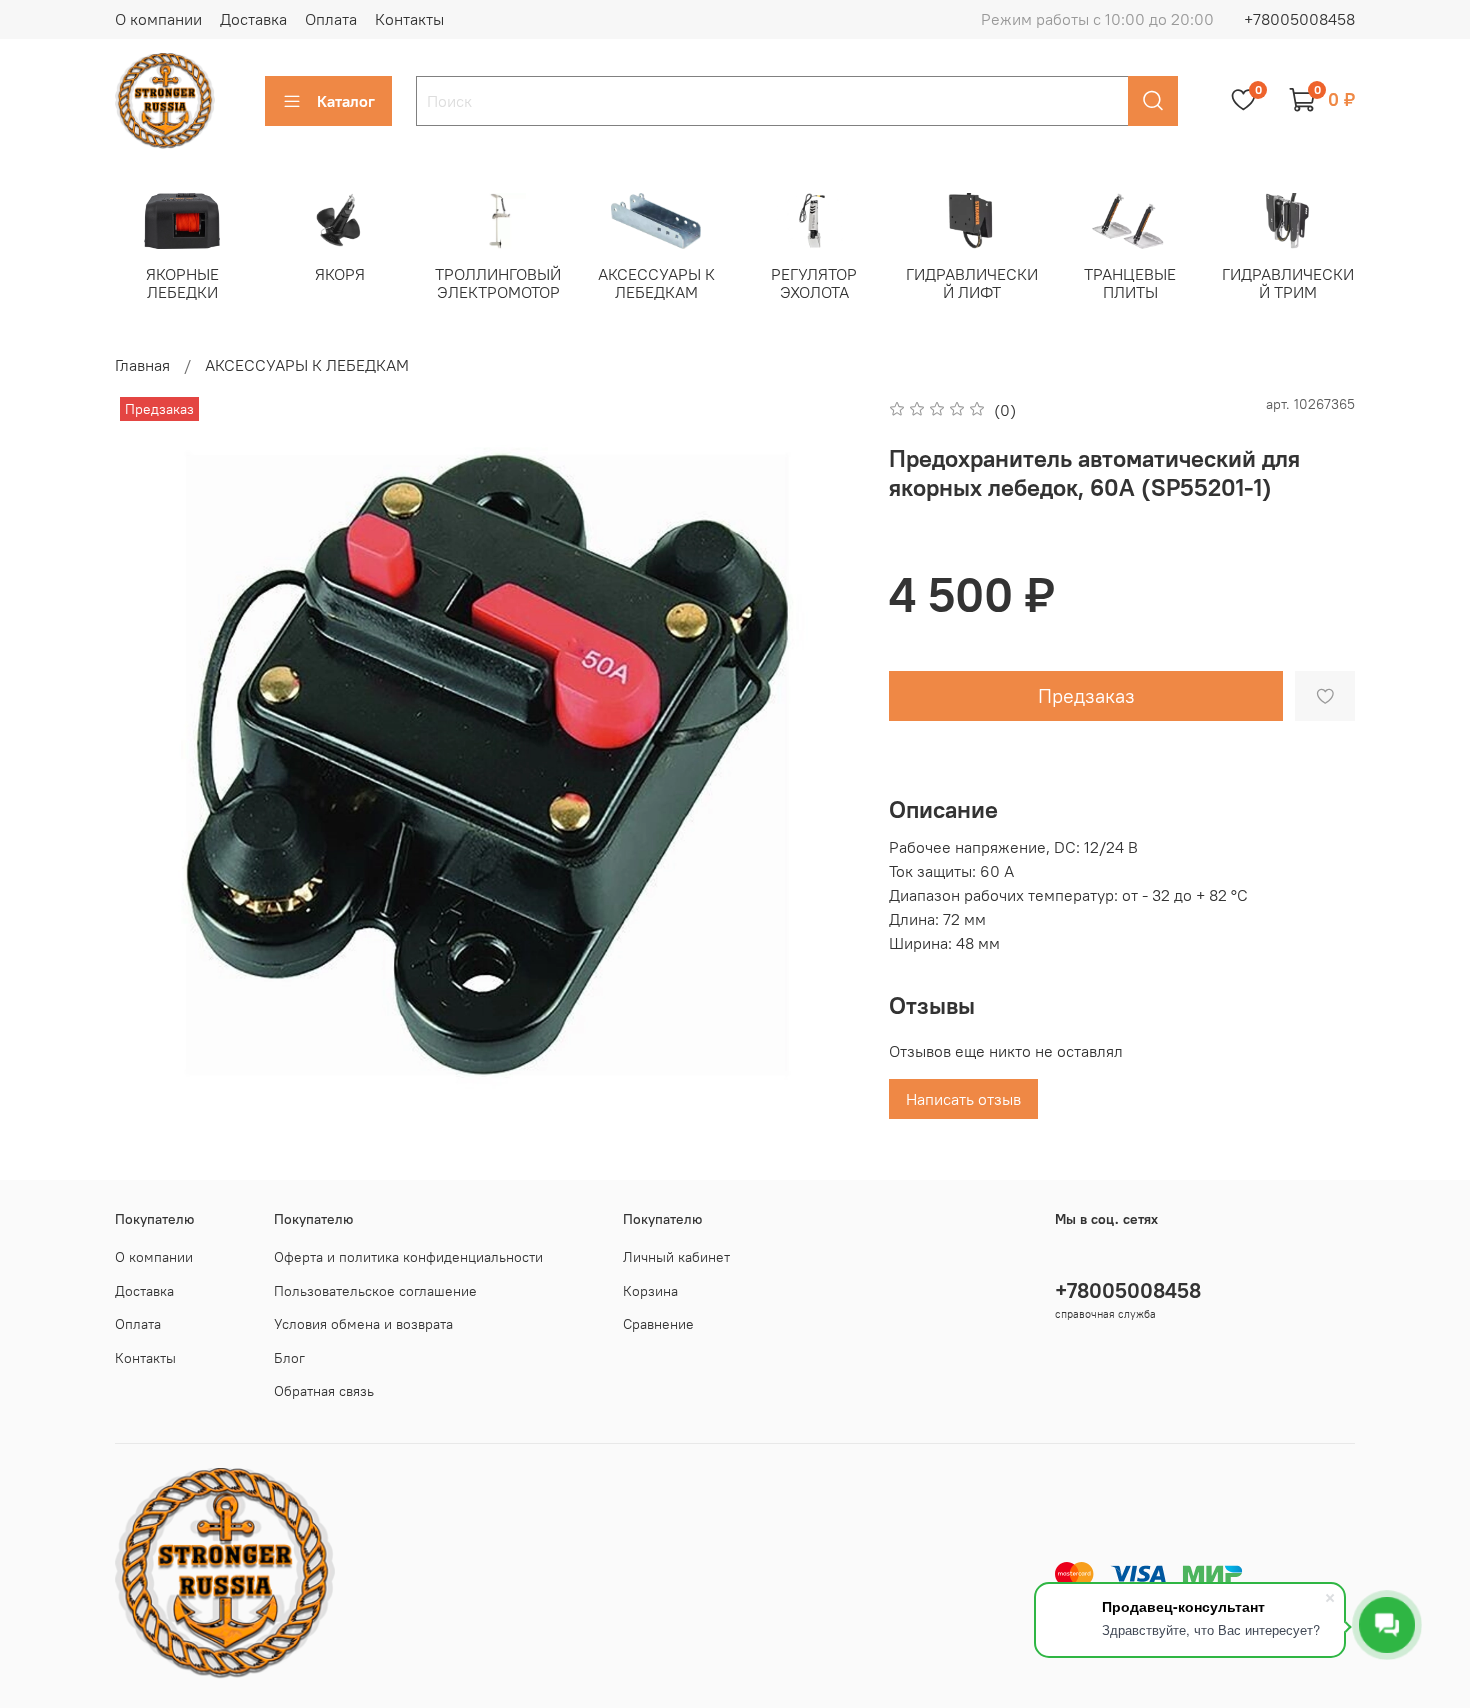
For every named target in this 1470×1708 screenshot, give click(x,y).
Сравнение (658, 1324)
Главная (142, 365)
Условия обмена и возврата (363, 1324)
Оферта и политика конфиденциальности (408, 1257)
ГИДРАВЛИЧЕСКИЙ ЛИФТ (972, 283)
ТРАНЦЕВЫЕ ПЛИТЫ (1130, 283)
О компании (158, 19)
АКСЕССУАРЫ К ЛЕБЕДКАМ (656, 283)
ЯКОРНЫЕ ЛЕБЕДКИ (182, 283)
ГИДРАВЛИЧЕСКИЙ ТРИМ (1288, 283)
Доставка (253, 19)
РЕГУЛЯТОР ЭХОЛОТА (814, 283)
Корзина (650, 1291)
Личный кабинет (676, 1257)
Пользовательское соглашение (375, 1291)
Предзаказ (1086, 695)
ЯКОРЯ (340, 274)
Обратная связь (324, 1391)
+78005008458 (1299, 19)
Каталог (346, 101)
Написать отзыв (963, 1099)
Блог (289, 1358)
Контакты (409, 19)
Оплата (331, 19)
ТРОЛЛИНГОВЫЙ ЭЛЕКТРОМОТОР (498, 283)
